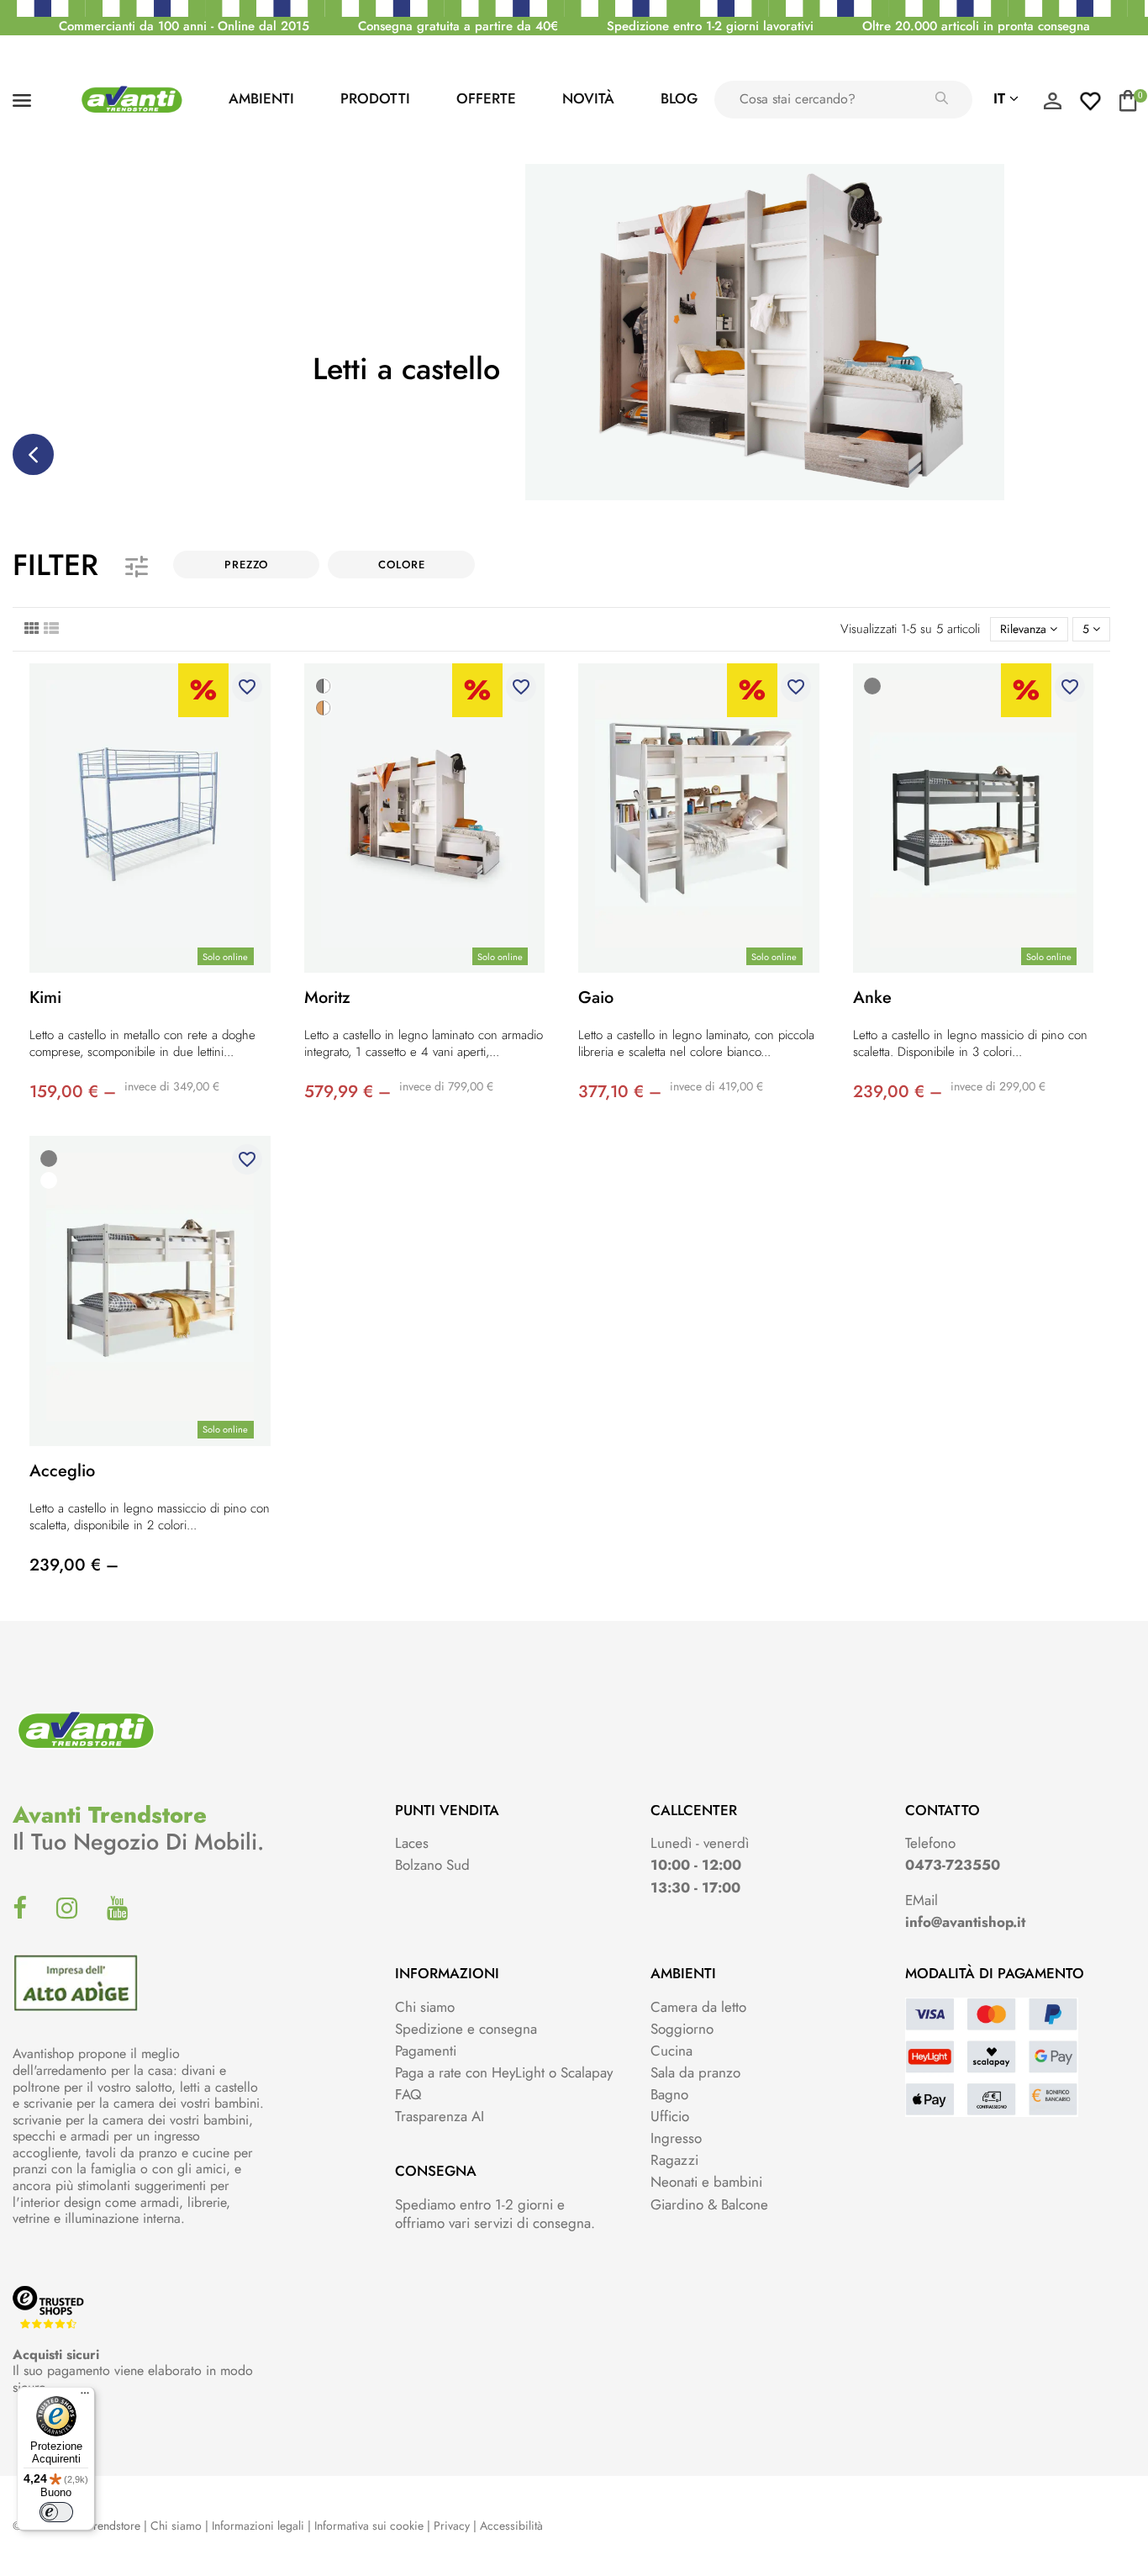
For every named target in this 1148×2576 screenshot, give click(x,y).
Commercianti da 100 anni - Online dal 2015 (184, 26)
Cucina (671, 2051)
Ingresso (676, 2138)
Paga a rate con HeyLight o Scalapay (504, 2072)
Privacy (452, 2526)
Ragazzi (674, 2160)
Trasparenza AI (440, 2116)
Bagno (669, 2094)
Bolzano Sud (432, 1865)
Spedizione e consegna (466, 2029)
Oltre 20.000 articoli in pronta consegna (976, 26)
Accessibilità (511, 2526)
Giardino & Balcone (709, 2204)
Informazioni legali (258, 2526)
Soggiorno (682, 2029)
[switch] (56, 2512)
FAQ (408, 2094)
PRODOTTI (375, 98)
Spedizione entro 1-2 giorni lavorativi (710, 26)
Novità (588, 98)
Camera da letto (698, 2007)
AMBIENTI (261, 98)
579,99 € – (348, 1092)
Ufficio (670, 2116)
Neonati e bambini (706, 2182)
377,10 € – (620, 1092)
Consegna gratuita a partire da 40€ (458, 26)
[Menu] (85, 2397)
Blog (679, 98)
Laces (412, 1843)
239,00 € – (898, 1092)
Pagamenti (426, 2051)
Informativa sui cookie (369, 2526)
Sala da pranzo (695, 2072)
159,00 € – (73, 1092)
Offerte (486, 98)
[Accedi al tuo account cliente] (1052, 105)
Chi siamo (425, 2007)
